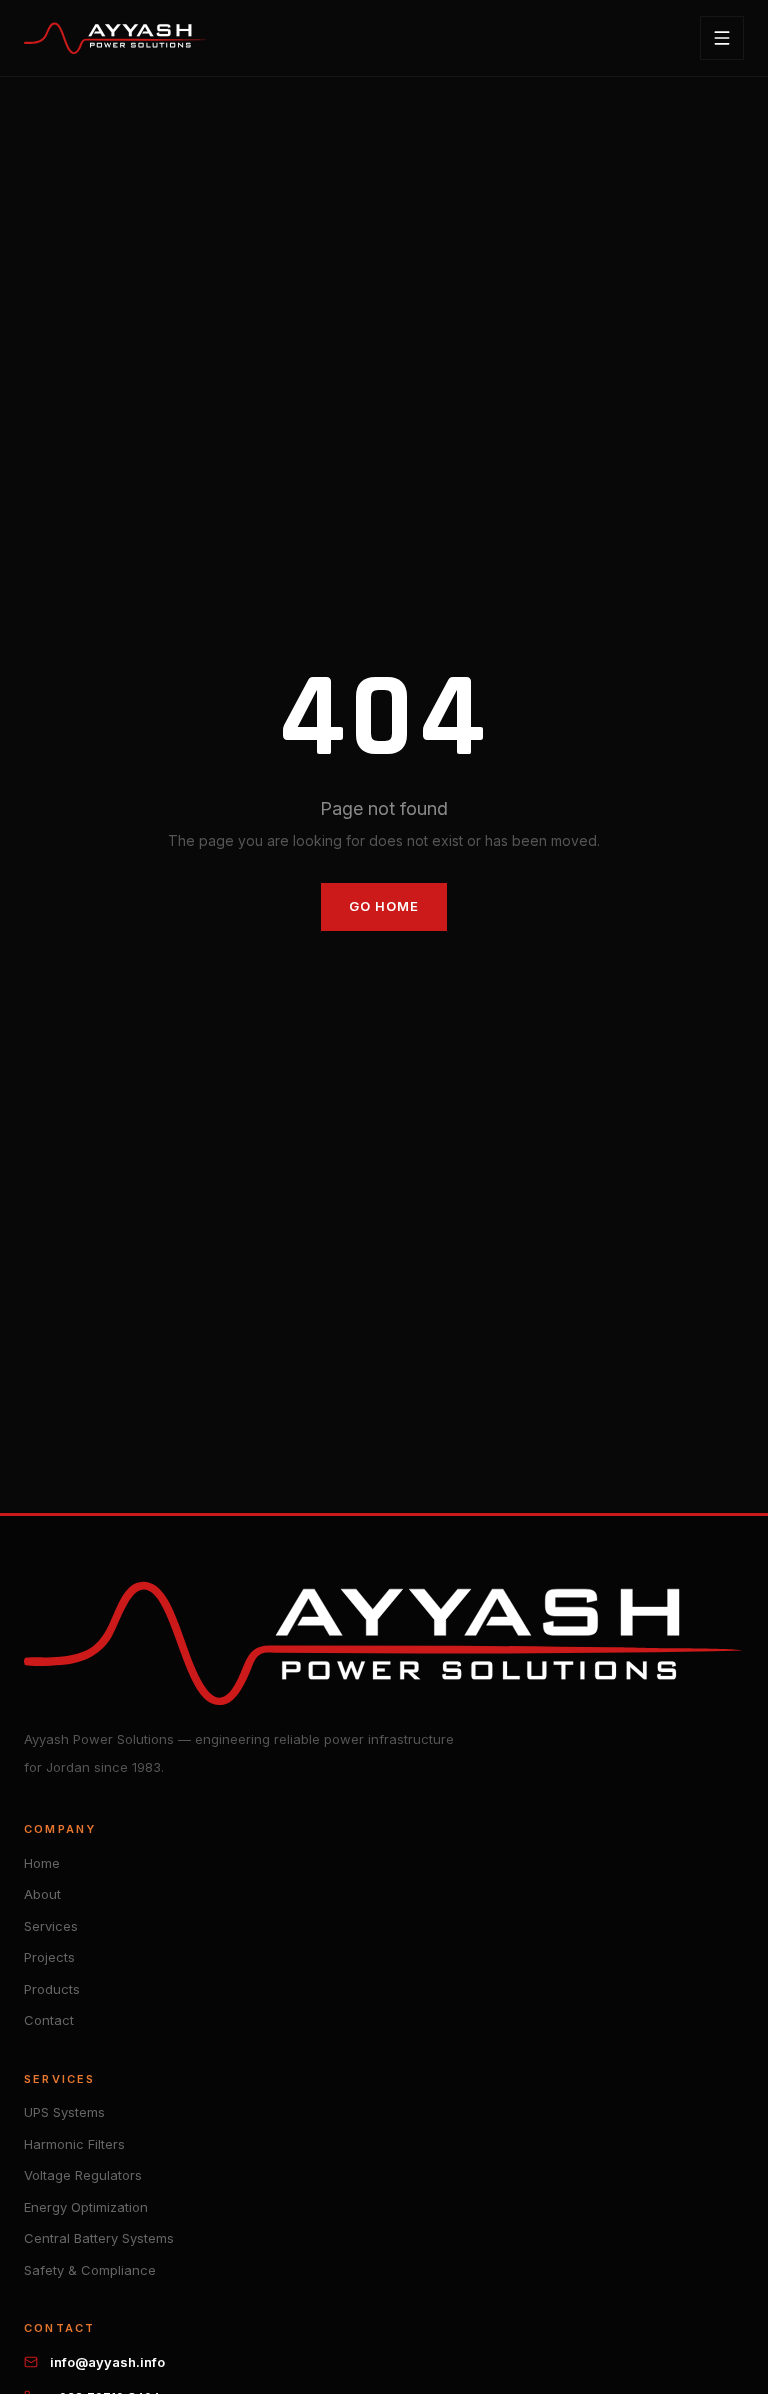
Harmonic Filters (74, 2144)
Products (52, 1989)
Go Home (384, 906)
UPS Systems (64, 2112)
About (42, 1894)
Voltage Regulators (83, 2175)
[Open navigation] (722, 38)
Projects (49, 1957)
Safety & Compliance (90, 2270)
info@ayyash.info (107, 2362)
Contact (49, 2020)
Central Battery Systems (99, 2238)
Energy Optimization (86, 2207)
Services (51, 1926)
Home (42, 1863)
